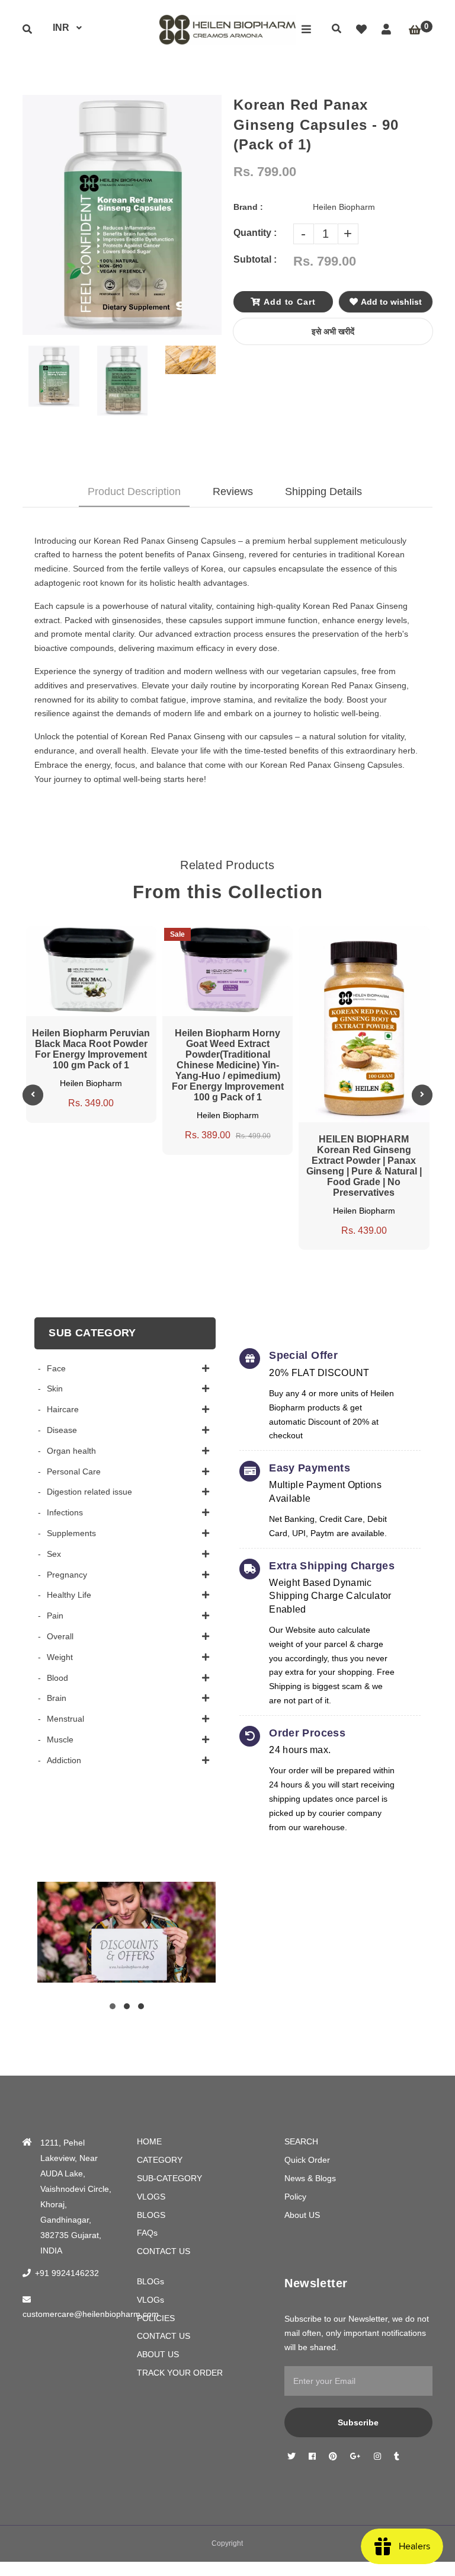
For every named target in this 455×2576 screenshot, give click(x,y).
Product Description (134, 491)
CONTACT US (164, 2251)
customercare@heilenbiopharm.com (91, 2314)
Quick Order (307, 2160)
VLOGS (151, 2197)
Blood (57, 1678)
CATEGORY (160, 2160)
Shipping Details (323, 491)
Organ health (71, 1451)
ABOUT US (158, 2354)
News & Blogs (310, 2178)
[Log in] (386, 30)
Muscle (60, 1739)
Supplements (71, 1533)
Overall (60, 1636)
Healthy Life (69, 1595)
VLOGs (150, 2300)
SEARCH (301, 2141)
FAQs (147, 2233)
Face (56, 1368)
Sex (54, 1554)
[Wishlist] (361, 30)
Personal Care (74, 1471)
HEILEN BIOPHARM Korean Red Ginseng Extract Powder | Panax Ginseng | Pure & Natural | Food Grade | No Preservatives (364, 1166)
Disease (62, 1430)
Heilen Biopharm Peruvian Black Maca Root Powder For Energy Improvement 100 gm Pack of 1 (91, 1049)
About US (302, 2215)
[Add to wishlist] (125, 936)
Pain (55, 1616)
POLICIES (156, 2318)
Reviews (233, 491)
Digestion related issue (89, 1492)
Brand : (248, 207)
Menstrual (65, 1719)
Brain (57, 1698)
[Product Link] (102, 936)
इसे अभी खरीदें (333, 331)
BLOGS (151, 2215)
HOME (149, 2141)
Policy (295, 2197)
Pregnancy (67, 1575)
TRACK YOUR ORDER (180, 2373)
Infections (65, 1512)
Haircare (63, 1409)
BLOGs (150, 2281)
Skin (55, 1388)
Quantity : (255, 233)
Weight (60, 1657)
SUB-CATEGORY (169, 2178)
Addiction (64, 1760)
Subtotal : (255, 259)
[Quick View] (80, 936)
